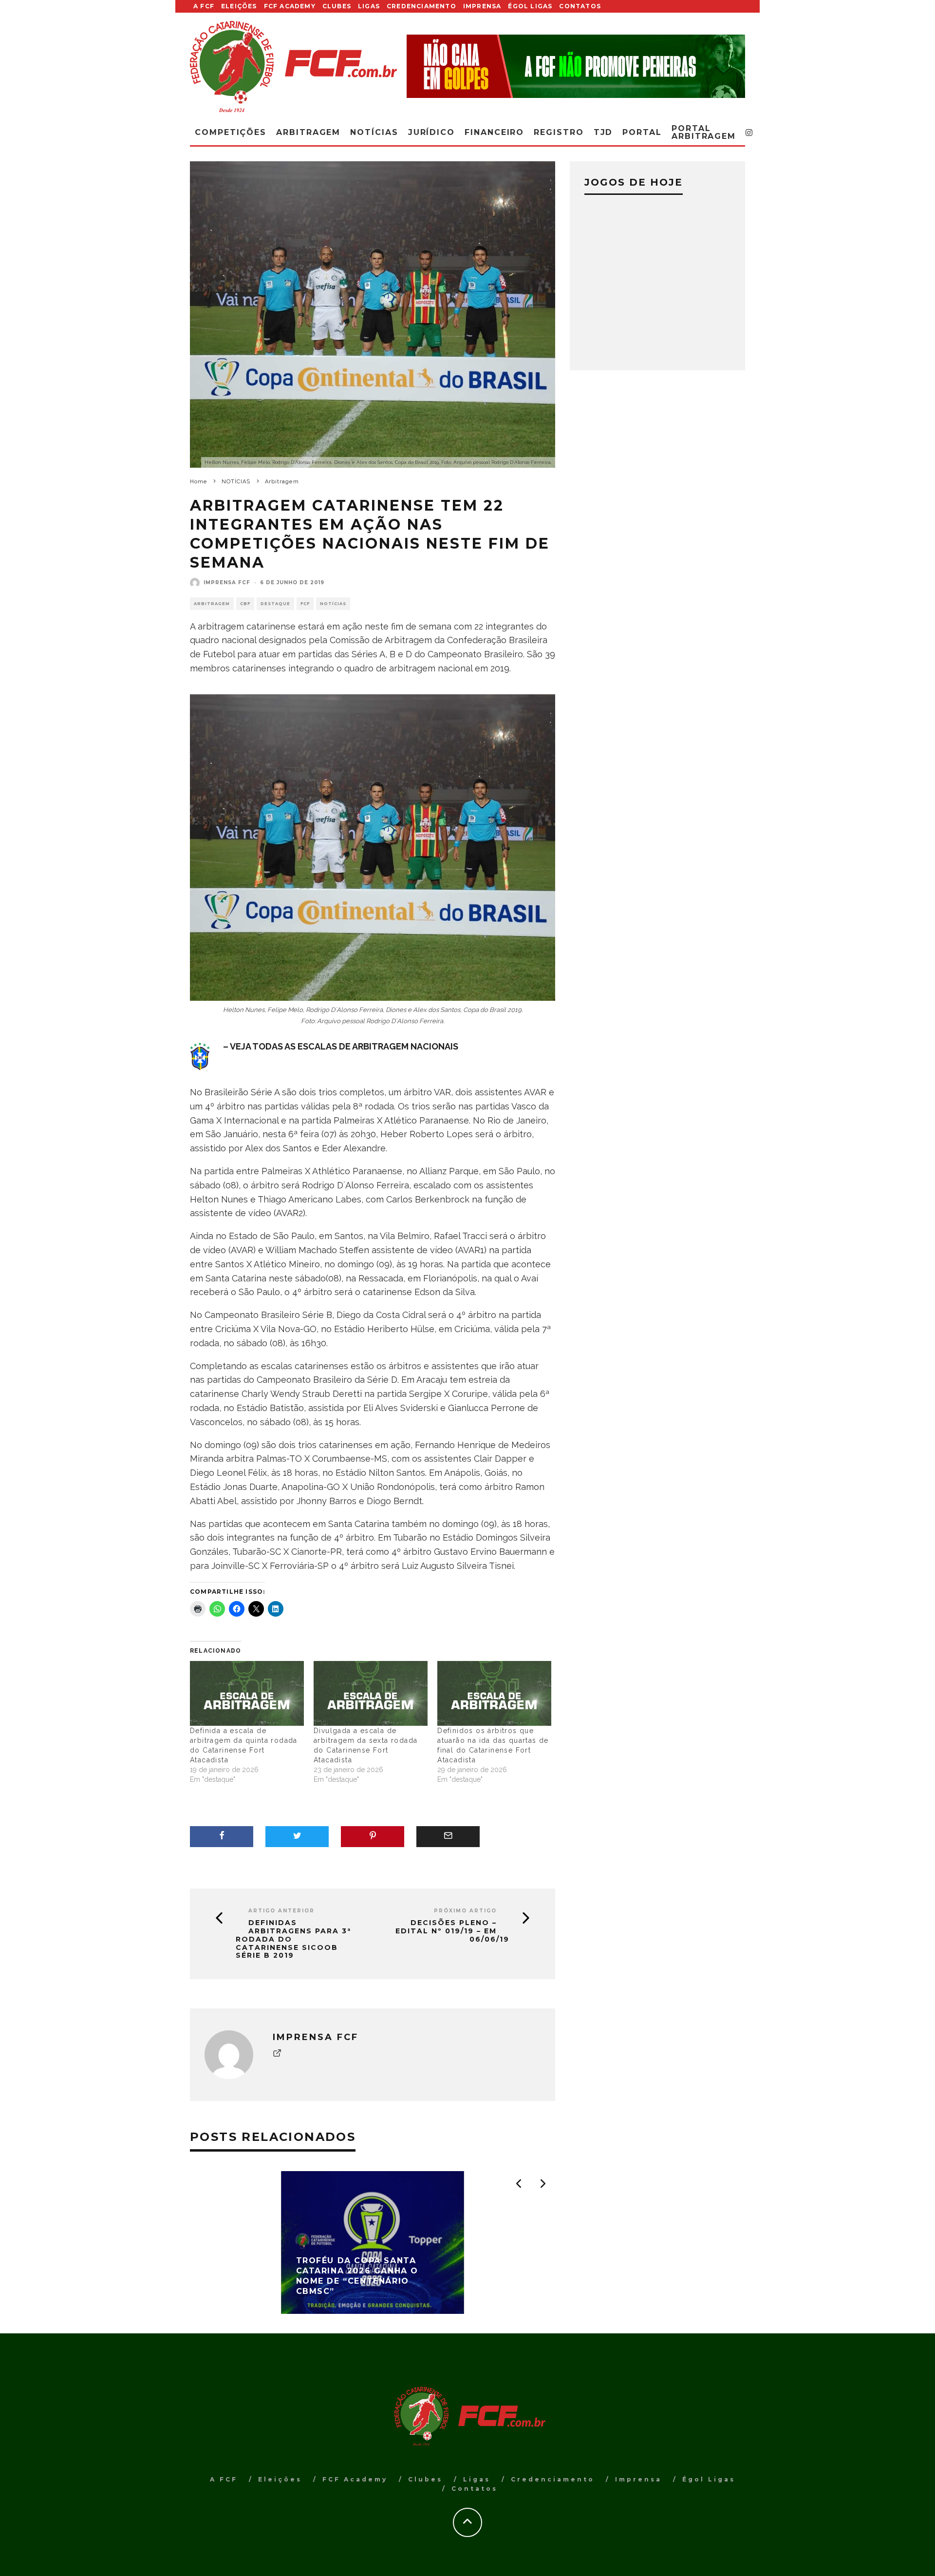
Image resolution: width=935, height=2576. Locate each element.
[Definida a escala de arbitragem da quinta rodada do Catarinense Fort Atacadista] (247, 1694)
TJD (603, 132)
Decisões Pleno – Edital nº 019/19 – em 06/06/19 (452, 1931)
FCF (305, 604)
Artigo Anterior (281, 1911)
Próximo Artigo (465, 1911)
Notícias (374, 132)
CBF (245, 604)
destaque (275, 604)
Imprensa (482, 6)
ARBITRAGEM (308, 132)
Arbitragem (212, 604)
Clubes (337, 6)
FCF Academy (290, 6)
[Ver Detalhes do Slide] (576, 66)
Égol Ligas (530, 6)
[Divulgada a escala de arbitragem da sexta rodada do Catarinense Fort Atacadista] (371, 1694)
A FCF (204, 6)
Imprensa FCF (227, 582)
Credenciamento (421, 6)
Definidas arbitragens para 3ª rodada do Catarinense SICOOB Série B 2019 (293, 1939)
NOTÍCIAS (333, 604)
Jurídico (431, 132)
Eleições (239, 6)
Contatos (580, 6)
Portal (642, 132)
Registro (559, 132)
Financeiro (494, 132)
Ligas (369, 6)
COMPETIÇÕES (231, 132)
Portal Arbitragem (704, 132)
